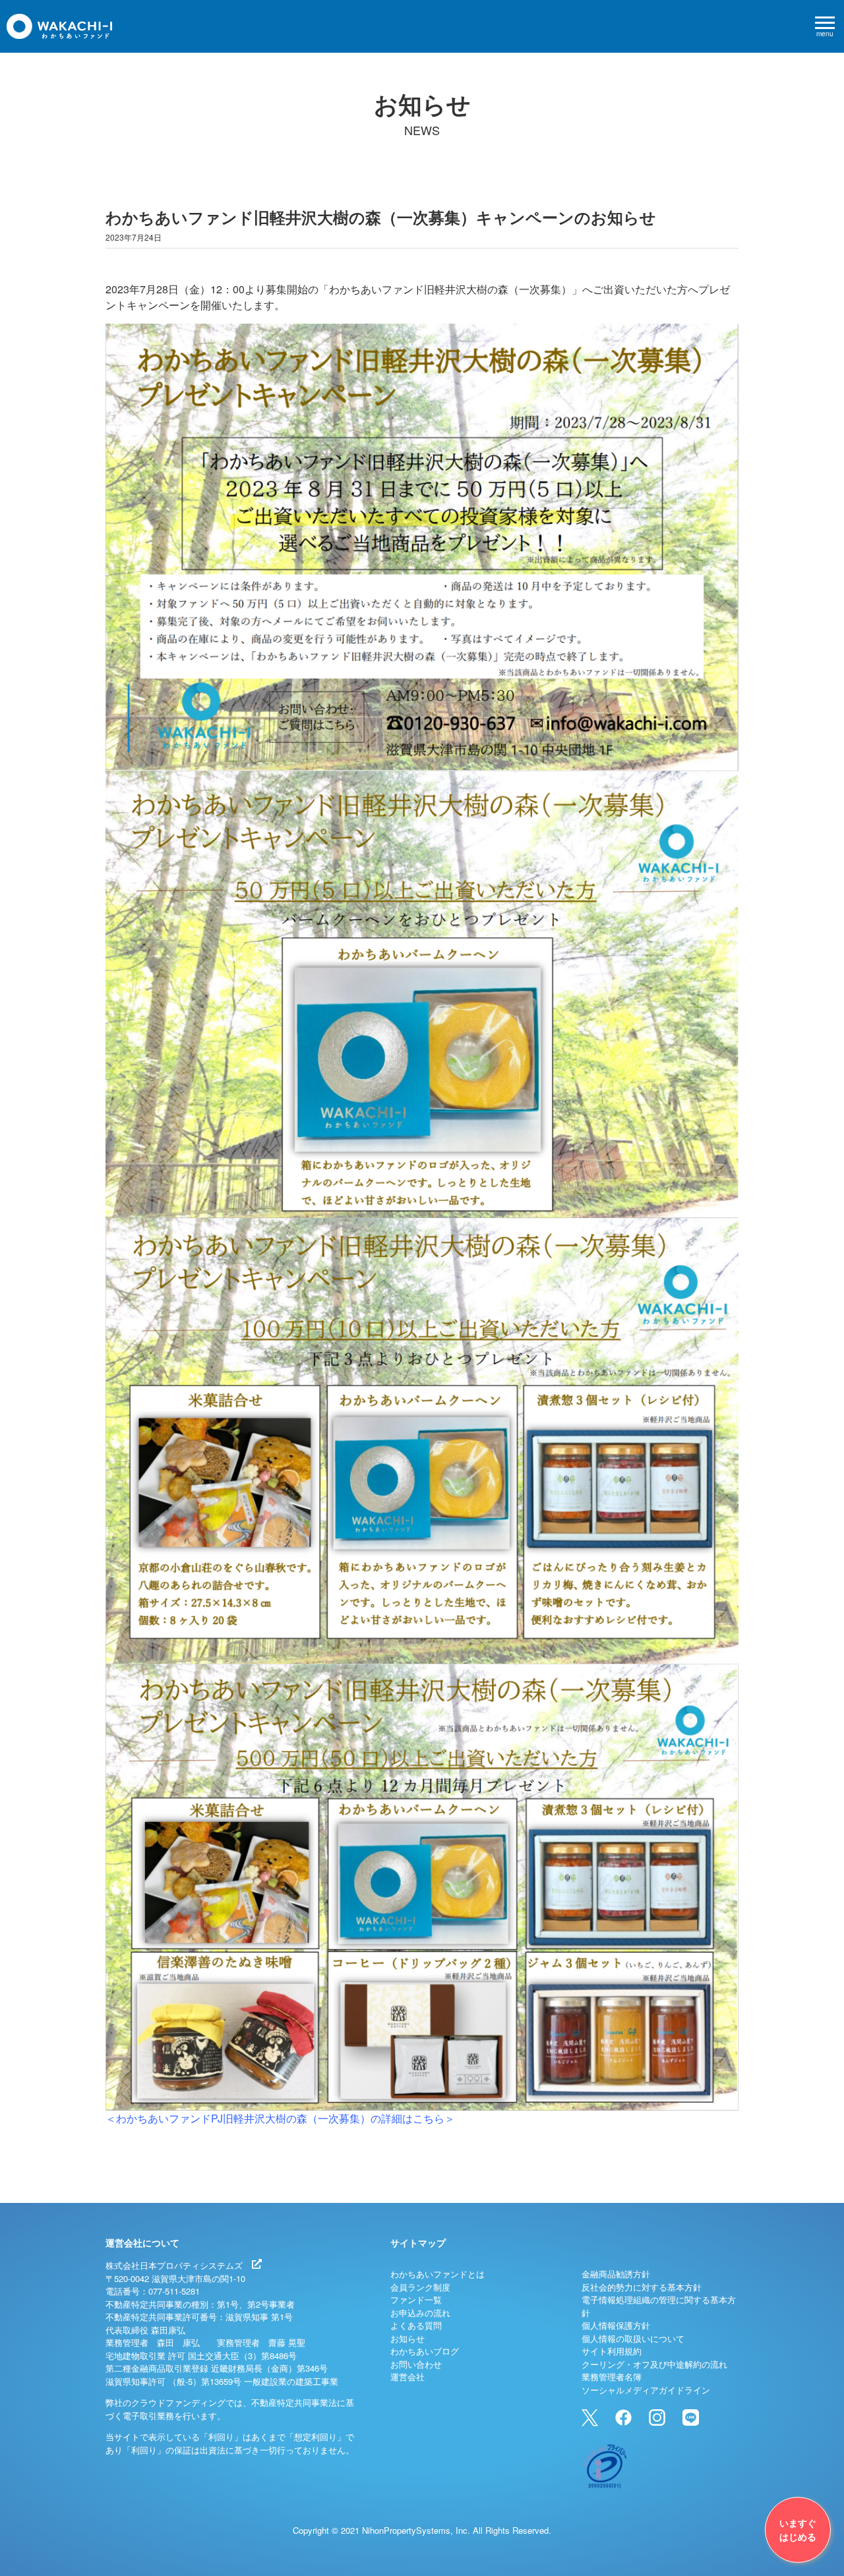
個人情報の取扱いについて (633, 2338)
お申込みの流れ (420, 2313)
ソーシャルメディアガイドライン (646, 2390)
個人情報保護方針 (616, 2325)
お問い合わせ (416, 2364)
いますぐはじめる (798, 2530)
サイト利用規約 (612, 2351)
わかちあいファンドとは (437, 2274)
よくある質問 (416, 2325)
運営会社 (407, 2377)
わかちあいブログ (425, 2351)
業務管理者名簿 (612, 2377)
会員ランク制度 (420, 2287)
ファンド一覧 (416, 2299)
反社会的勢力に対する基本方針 (642, 2287)
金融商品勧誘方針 (616, 2274)
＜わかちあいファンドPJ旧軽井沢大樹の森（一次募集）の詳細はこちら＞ (280, 2118)
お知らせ (407, 2338)
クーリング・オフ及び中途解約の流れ (654, 2364)
